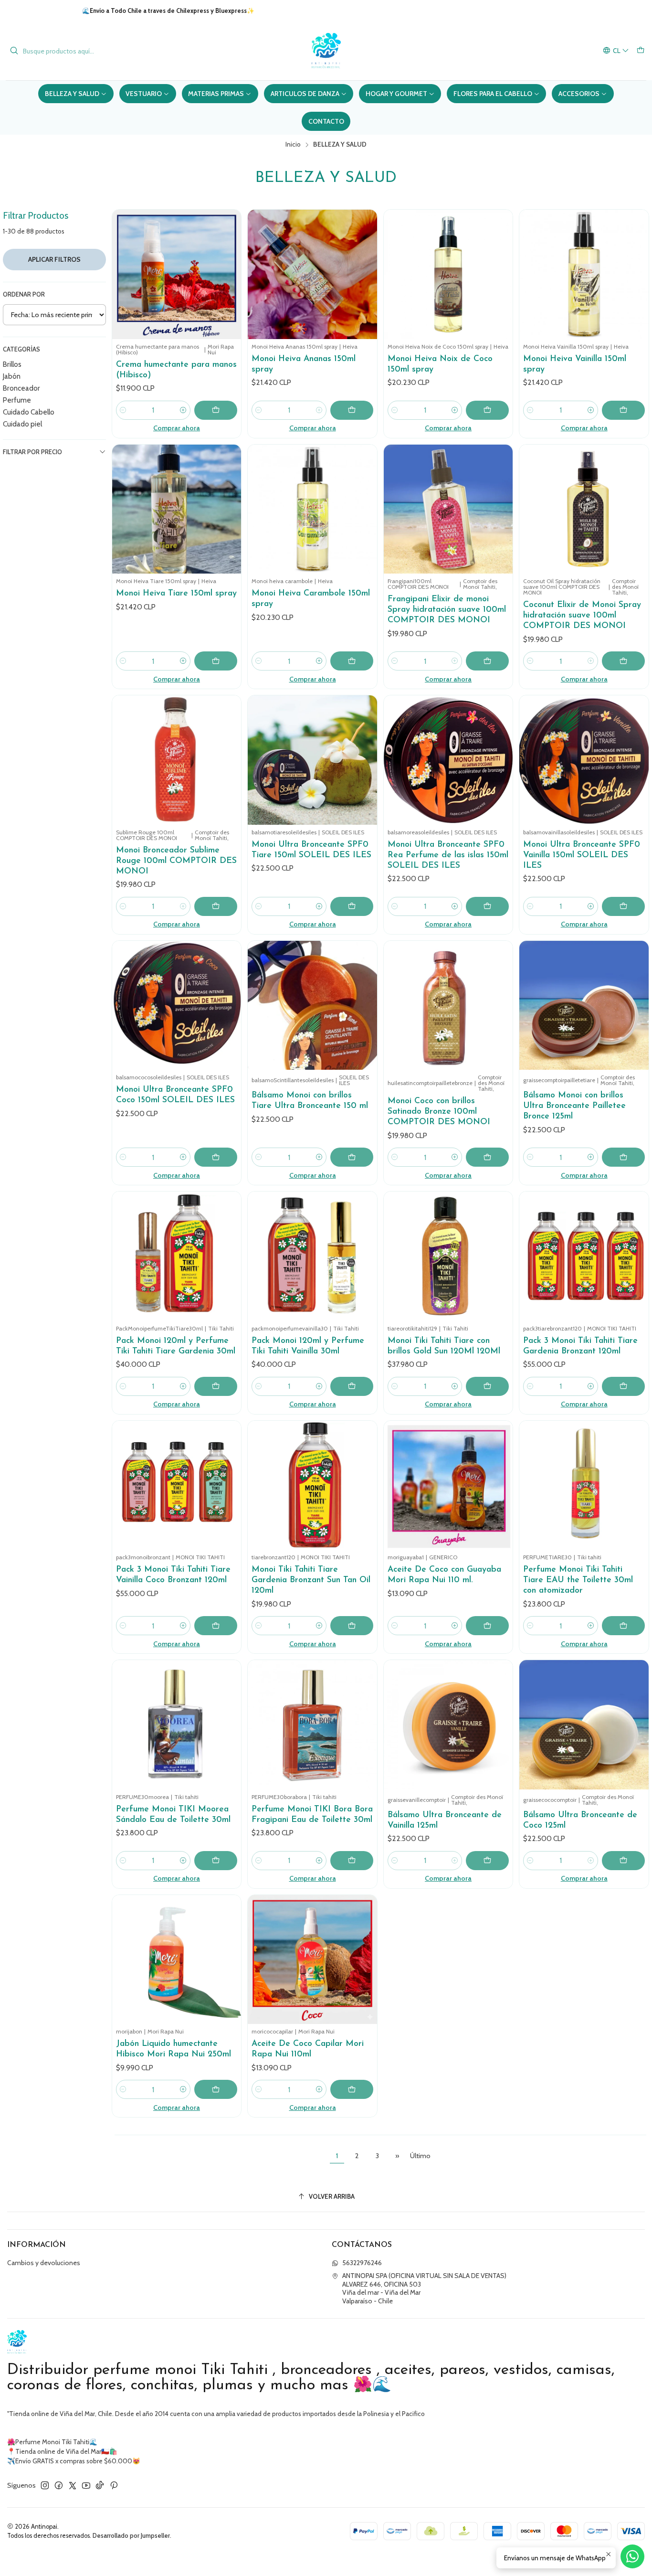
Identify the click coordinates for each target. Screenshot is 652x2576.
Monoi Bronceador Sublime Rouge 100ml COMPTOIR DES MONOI (176, 861)
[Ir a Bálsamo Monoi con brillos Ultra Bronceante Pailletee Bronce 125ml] (584, 1006)
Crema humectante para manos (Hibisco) (176, 370)
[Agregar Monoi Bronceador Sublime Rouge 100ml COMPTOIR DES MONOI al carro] (216, 906)
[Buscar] (14, 51)
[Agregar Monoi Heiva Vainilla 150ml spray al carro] (623, 410)
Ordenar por (24, 294)
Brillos (12, 364)
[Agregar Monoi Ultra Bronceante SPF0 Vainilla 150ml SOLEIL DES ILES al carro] (623, 906)
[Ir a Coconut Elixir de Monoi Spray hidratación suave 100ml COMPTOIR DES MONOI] (584, 509)
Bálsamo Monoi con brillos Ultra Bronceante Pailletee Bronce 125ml (574, 1106)
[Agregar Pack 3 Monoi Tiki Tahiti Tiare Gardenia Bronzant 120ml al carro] (623, 1386)
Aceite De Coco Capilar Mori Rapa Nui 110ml (308, 2049)
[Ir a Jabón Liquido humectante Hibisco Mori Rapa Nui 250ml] (177, 1960)
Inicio (293, 145)
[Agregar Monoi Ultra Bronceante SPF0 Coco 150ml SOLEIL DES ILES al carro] (216, 1157)
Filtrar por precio (32, 452)
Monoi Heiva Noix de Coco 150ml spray (440, 364)
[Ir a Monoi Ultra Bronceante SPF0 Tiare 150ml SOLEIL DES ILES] (312, 760)
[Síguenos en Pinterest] (114, 2485)
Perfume (17, 400)
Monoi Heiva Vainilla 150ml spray (575, 364)
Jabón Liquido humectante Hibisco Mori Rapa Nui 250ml (174, 2049)
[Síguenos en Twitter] (73, 2485)
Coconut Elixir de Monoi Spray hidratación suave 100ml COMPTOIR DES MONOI (582, 615)
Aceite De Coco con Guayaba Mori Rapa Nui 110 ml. (444, 1575)
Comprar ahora (177, 428)
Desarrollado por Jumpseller (131, 2536)
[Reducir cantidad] (123, 410)
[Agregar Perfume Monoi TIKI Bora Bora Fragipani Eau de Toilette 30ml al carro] (352, 1861)
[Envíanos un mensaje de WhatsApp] (632, 2556)
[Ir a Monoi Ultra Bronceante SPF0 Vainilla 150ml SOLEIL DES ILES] (584, 760)
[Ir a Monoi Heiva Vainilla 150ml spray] (584, 274)
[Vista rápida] (230, 274)
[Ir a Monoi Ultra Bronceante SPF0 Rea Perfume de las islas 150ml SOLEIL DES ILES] (448, 760)
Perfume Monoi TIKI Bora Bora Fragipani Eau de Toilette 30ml (312, 1815)
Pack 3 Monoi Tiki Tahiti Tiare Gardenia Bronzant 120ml (580, 1346)
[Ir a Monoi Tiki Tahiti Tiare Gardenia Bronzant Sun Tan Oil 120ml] (312, 1485)
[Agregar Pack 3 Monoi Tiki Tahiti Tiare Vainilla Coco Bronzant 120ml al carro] (216, 1626)
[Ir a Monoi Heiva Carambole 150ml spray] (312, 509)
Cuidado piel (22, 424)
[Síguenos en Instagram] (45, 2485)
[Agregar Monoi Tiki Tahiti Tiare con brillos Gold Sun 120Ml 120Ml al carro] (487, 1386)
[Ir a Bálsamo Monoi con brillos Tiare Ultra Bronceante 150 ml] (312, 1006)
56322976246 (362, 2263)
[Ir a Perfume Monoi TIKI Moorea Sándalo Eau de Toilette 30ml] (177, 1725)
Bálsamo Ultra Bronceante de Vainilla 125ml (445, 1820)
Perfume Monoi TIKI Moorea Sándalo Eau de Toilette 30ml (173, 1815)
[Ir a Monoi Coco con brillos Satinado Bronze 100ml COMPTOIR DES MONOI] (448, 1006)
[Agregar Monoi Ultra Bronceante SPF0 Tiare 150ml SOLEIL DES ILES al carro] (352, 906)
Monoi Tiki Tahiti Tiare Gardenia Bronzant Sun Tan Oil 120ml (311, 1580)
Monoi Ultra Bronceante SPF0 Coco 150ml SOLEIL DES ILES (175, 1095)
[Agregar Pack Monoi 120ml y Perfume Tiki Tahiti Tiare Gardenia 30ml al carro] (216, 1386)
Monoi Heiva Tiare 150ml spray (176, 593)
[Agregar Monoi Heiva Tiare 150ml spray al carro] (216, 661)
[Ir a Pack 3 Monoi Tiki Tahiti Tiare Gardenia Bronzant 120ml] (584, 1256)
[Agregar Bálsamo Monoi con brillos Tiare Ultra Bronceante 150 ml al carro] (352, 1157)
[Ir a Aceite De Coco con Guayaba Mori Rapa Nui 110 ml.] (448, 1485)
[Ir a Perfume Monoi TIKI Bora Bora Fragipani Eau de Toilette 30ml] (312, 1725)
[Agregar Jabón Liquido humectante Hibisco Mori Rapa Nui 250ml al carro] (216, 2089)
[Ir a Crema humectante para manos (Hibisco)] (177, 274)
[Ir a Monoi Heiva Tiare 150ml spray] (177, 509)
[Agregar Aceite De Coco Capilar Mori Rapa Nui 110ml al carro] (352, 2089)
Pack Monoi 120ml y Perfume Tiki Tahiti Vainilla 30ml (308, 1346)
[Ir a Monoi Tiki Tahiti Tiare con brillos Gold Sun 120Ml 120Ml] (448, 1256)
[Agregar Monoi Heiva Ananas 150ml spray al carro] (352, 410)
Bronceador (21, 388)
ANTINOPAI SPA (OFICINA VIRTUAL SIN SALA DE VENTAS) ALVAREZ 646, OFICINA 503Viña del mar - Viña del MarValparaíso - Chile (424, 2288)
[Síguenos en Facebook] (59, 2485)
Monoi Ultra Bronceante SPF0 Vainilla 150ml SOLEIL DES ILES (582, 855)
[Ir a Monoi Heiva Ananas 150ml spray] (312, 274)
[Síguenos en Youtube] (86, 2485)
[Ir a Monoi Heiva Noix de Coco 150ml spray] (448, 274)
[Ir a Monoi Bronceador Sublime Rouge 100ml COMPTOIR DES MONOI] (177, 760)
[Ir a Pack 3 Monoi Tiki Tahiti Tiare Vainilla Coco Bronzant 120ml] (177, 1485)
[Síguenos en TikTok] (100, 2485)
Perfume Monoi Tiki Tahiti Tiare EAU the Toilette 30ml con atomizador (578, 1580)
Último (420, 2156)
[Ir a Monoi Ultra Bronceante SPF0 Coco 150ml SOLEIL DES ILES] (177, 1006)
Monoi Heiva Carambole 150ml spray (311, 599)
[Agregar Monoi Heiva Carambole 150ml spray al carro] (352, 661)
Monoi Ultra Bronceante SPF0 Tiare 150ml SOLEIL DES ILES (311, 850)
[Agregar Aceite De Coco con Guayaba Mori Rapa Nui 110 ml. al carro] (487, 1626)
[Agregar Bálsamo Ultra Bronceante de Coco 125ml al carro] (623, 1861)
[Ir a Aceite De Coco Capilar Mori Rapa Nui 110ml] (312, 1960)
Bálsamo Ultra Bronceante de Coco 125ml (580, 1820)
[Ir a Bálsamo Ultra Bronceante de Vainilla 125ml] (448, 1725)
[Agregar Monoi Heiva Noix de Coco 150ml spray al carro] (487, 410)
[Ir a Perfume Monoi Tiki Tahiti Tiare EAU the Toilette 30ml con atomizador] (584, 1485)
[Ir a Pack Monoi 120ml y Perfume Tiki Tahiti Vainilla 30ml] (312, 1256)
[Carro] (641, 51)
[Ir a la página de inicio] (326, 51)
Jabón (12, 376)
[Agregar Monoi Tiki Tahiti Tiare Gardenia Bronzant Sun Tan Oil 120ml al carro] (352, 1626)
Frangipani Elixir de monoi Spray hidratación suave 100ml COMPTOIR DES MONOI (447, 610)
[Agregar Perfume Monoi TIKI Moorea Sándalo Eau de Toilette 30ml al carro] (216, 1861)
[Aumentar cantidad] (183, 410)
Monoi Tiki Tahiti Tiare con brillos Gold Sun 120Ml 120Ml (444, 1346)
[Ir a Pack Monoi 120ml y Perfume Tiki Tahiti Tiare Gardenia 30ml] (177, 1256)
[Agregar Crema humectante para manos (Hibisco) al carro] (216, 410)
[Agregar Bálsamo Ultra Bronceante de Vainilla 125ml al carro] (487, 1861)
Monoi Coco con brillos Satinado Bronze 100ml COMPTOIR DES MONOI (439, 1112)
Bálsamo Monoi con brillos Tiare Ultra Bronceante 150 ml (310, 1101)
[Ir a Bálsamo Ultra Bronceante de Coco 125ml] (584, 1725)
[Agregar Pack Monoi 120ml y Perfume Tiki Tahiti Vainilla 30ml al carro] (352, 1386)
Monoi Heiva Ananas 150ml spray (304, 364)
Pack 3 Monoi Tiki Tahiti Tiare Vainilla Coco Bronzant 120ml (173, 1575)
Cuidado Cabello (29, 412)
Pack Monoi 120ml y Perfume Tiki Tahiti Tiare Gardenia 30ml (176, 1346)
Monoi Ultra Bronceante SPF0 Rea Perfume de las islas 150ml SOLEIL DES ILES (448, 855)
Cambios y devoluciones (44, 2263)
